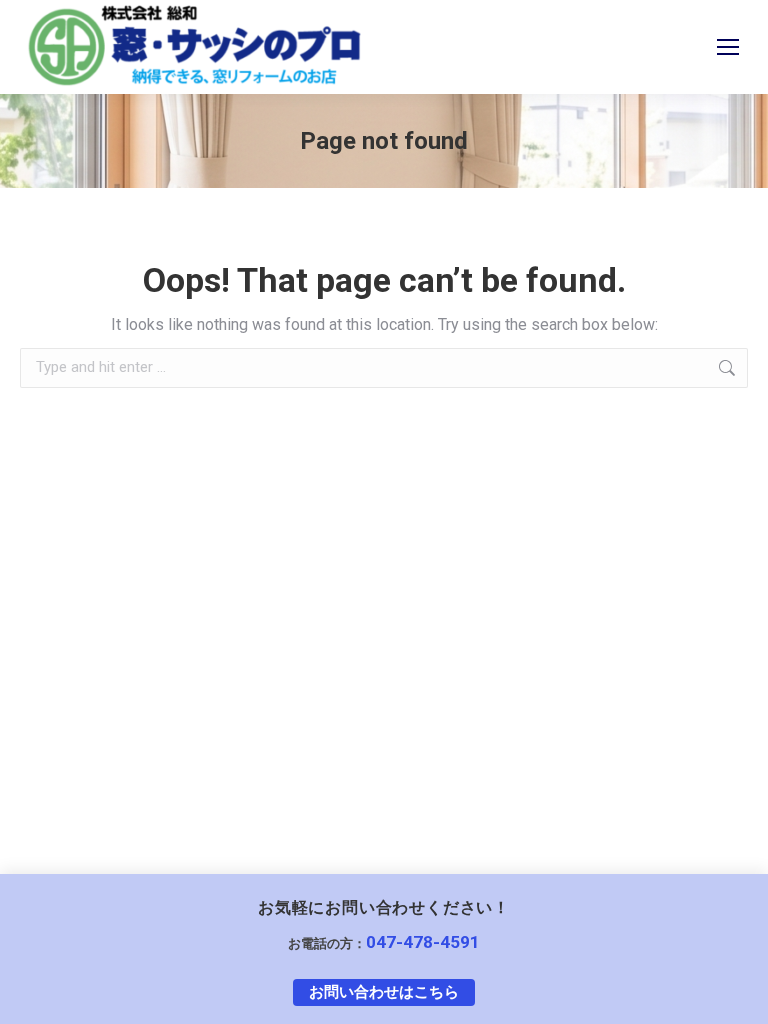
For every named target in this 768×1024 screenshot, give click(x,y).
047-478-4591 (423, 942)
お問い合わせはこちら (384, 992)
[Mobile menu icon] (728, 47)
